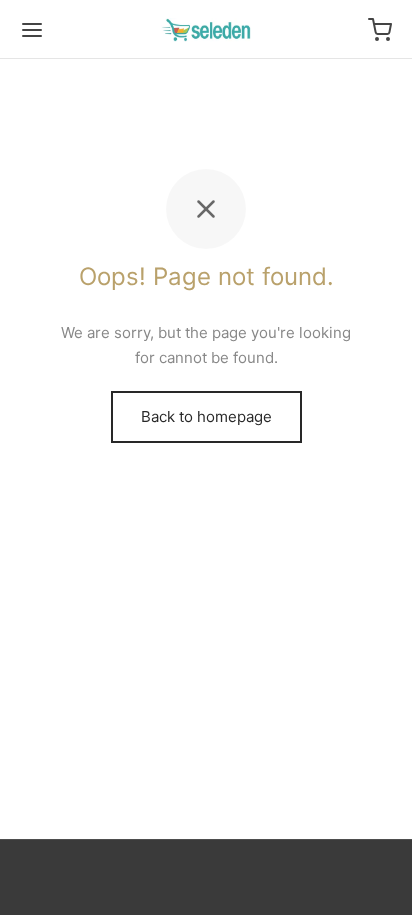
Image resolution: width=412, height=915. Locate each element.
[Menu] (32, 30)
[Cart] (380, 30)
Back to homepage (206, 416)
